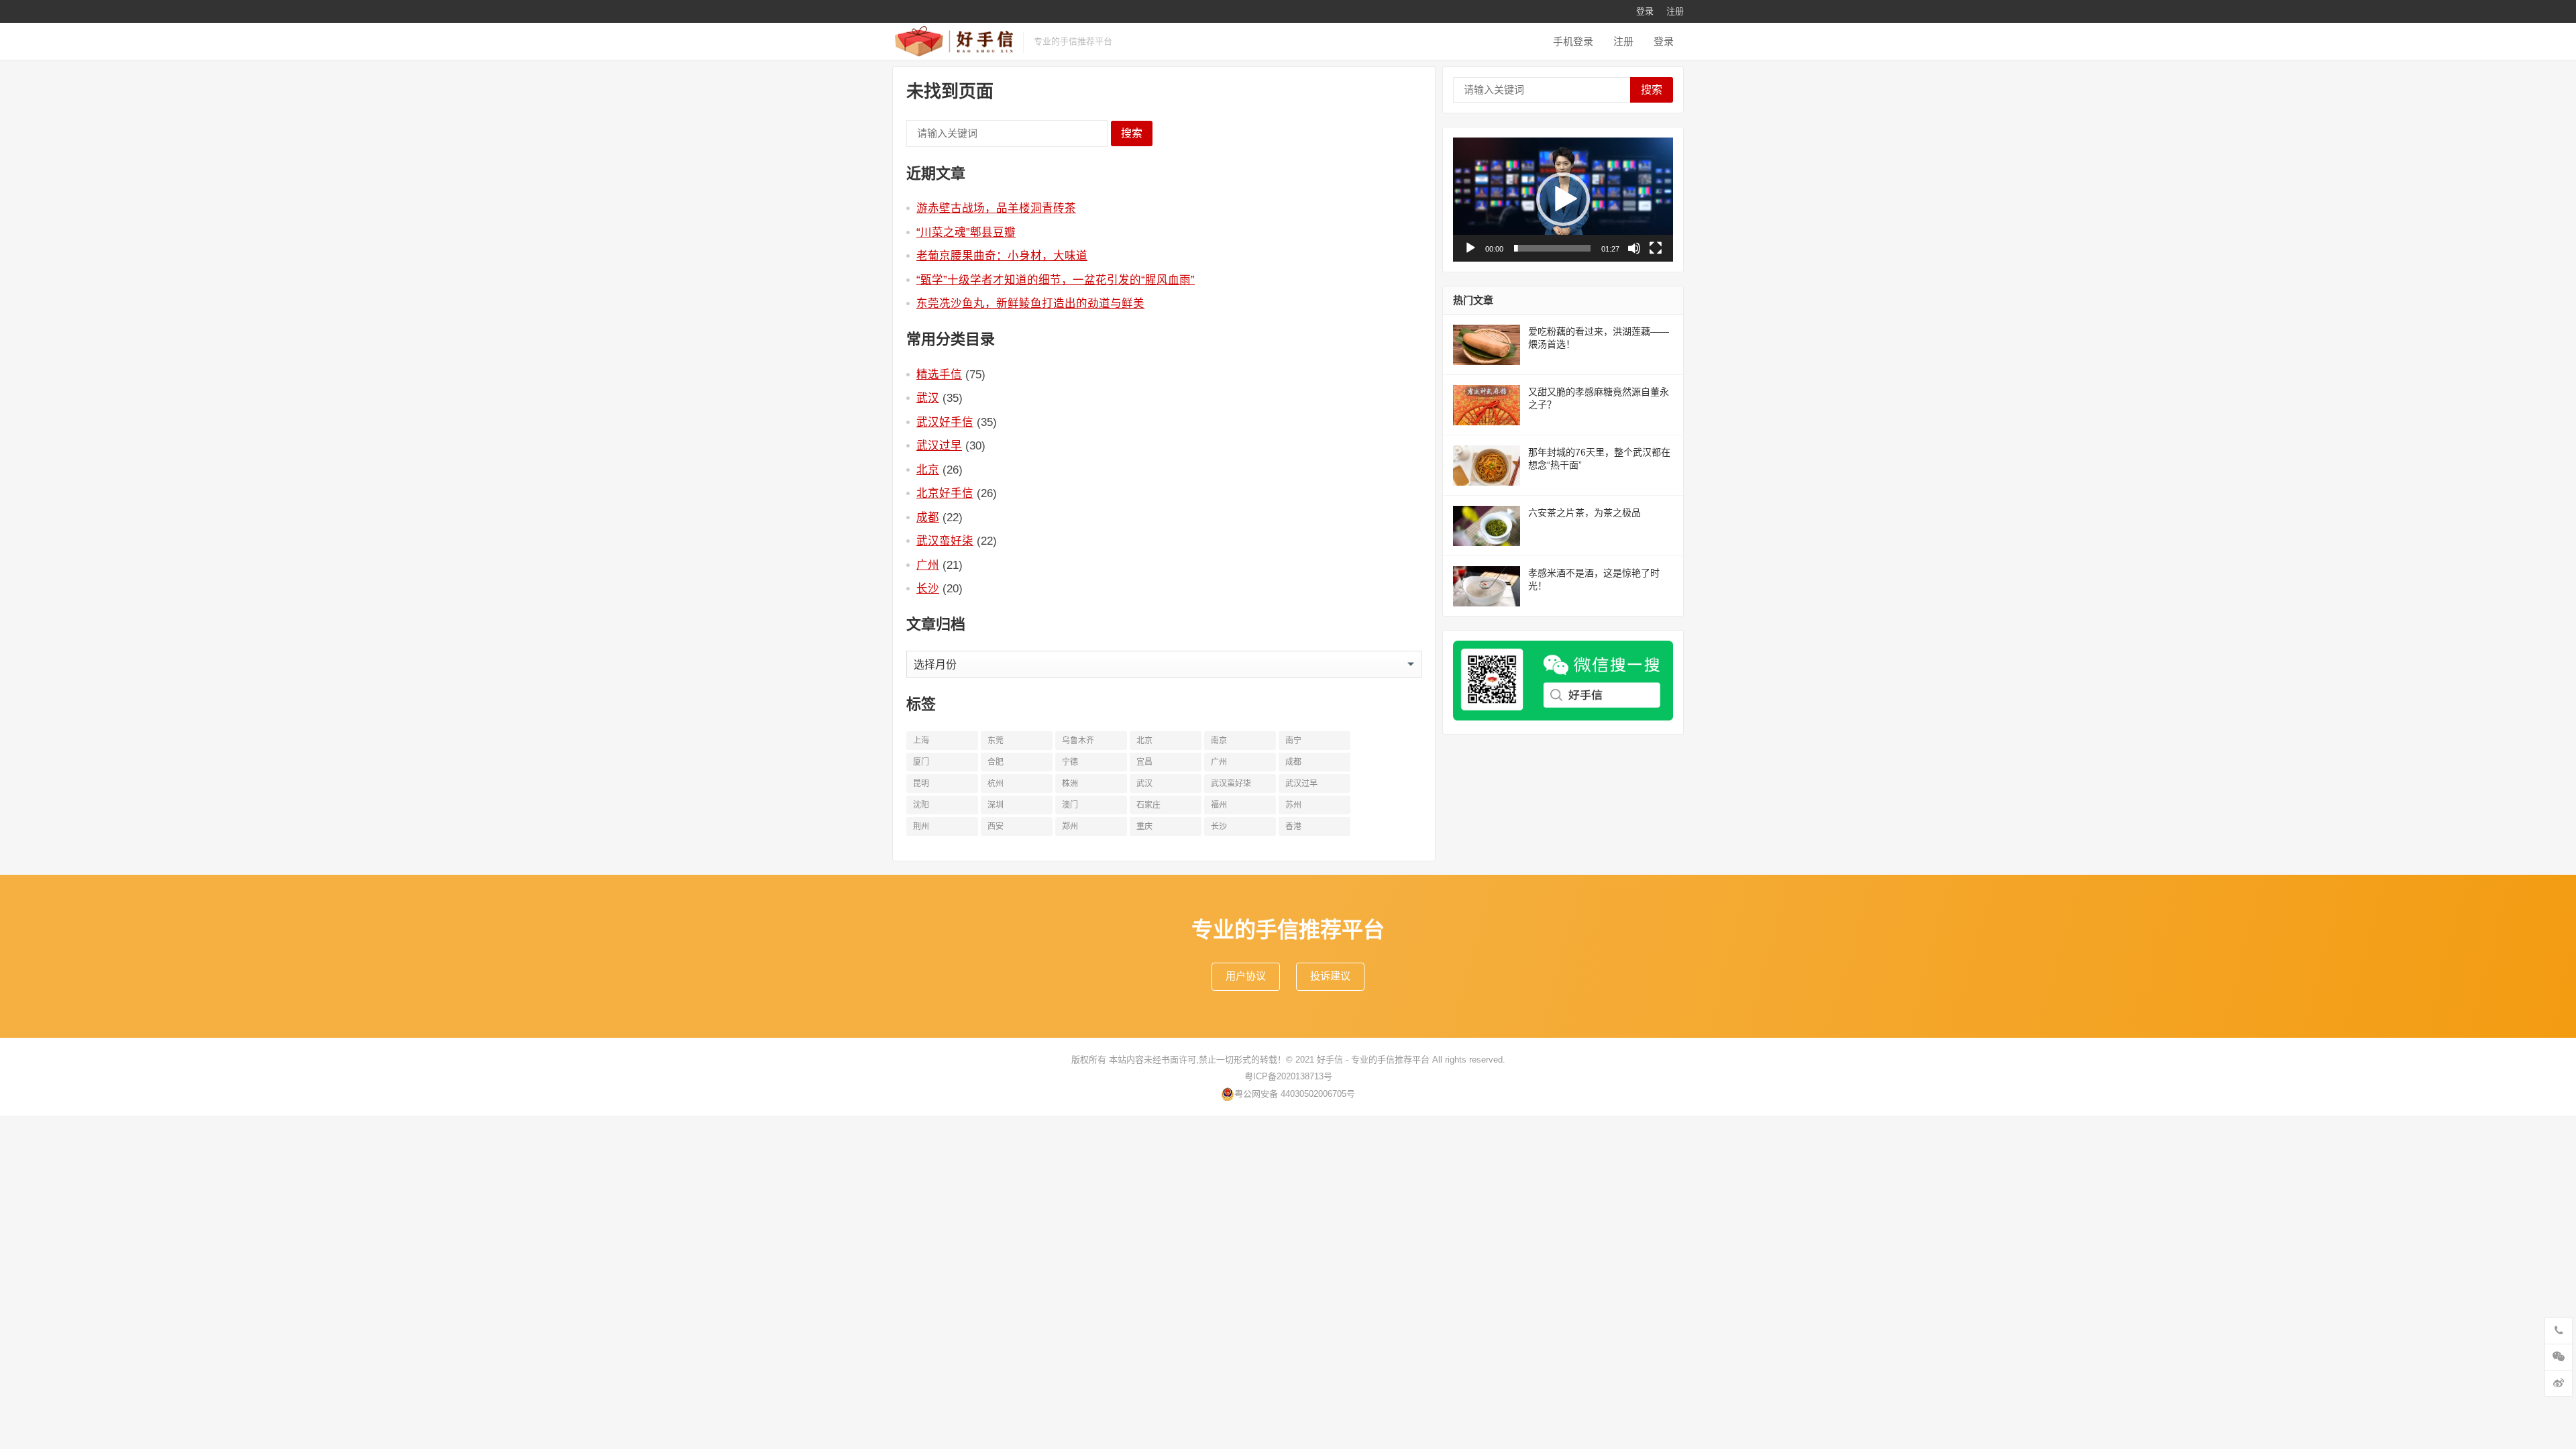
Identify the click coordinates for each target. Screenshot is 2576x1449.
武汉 (928, 398)
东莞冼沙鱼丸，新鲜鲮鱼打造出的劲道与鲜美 (1030, 303)
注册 (1675, 11)
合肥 (996, 762)
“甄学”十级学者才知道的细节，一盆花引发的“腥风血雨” (1056, 280)
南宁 (1293, 741)
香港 (1293, 826)
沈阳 (921, 805)
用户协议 (1246, 976)
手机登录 (1573, 41)
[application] (1563, 200)
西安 (996, 826)
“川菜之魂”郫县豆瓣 (966, 232)
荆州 (921, 826)
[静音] (1634, 248)
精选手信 (939, 374)
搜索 (1132, 133)
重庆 (1144, 826)
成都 (928, 517)
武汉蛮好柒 (945, 541)
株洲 (1070, 784)
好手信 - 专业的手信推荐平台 (1373, 1060)
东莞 (996, 741)
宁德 (1070, 762)
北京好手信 (945, 493)
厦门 (921, 762)
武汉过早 (939, 445)
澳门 (1070, 805)
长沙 (928, 588)
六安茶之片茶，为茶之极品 (1585, 513)
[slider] (1552, 248)
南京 (1219, 741)
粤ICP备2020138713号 (1288, 1076)
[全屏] (1656, 248)
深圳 (996, 805)
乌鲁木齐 (1078, 741)
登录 (1645, 11)
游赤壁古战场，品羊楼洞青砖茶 (996, 208)
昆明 (921, 784)
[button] (1563, 199)
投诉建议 (1330, 976)
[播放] (1470, 248)
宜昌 (1144, 762)
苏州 (1293, 805)
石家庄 (1148, 805)
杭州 (996, 784)
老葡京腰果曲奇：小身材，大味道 (1002, 256)
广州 (928, 565)
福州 (1219, 805)
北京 (928, 470)
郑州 (1070, 826)
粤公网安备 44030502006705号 (1295, 1094)
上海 (921, 741)
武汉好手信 (945, 422)
